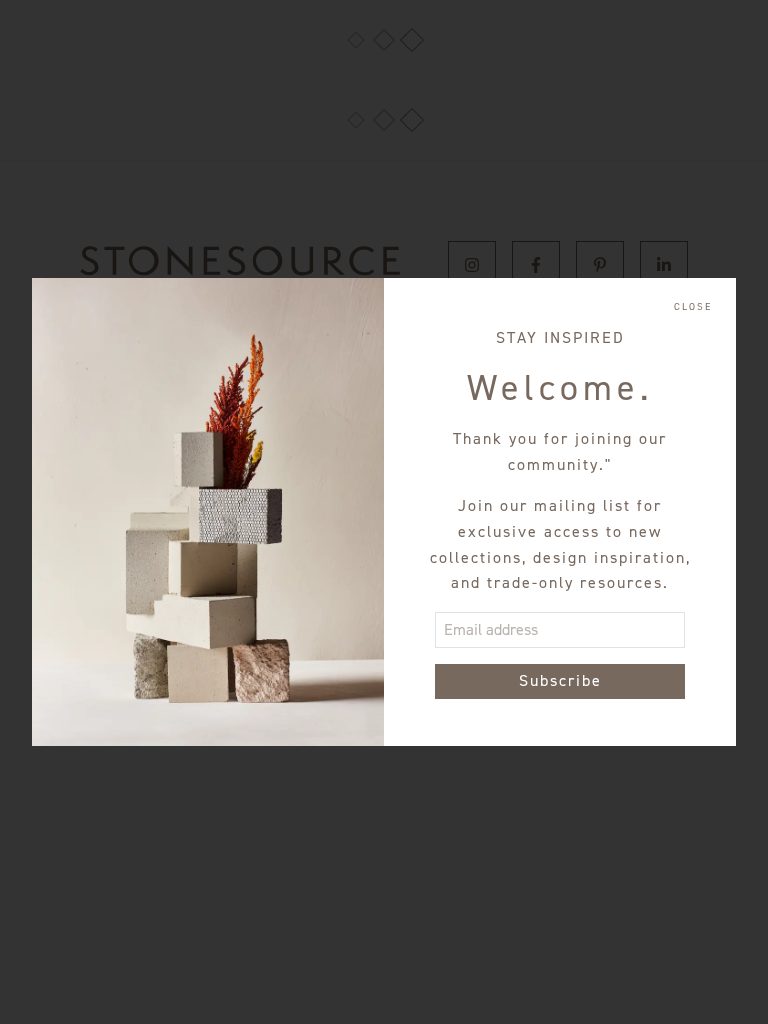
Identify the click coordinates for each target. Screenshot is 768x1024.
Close (693, 307)
